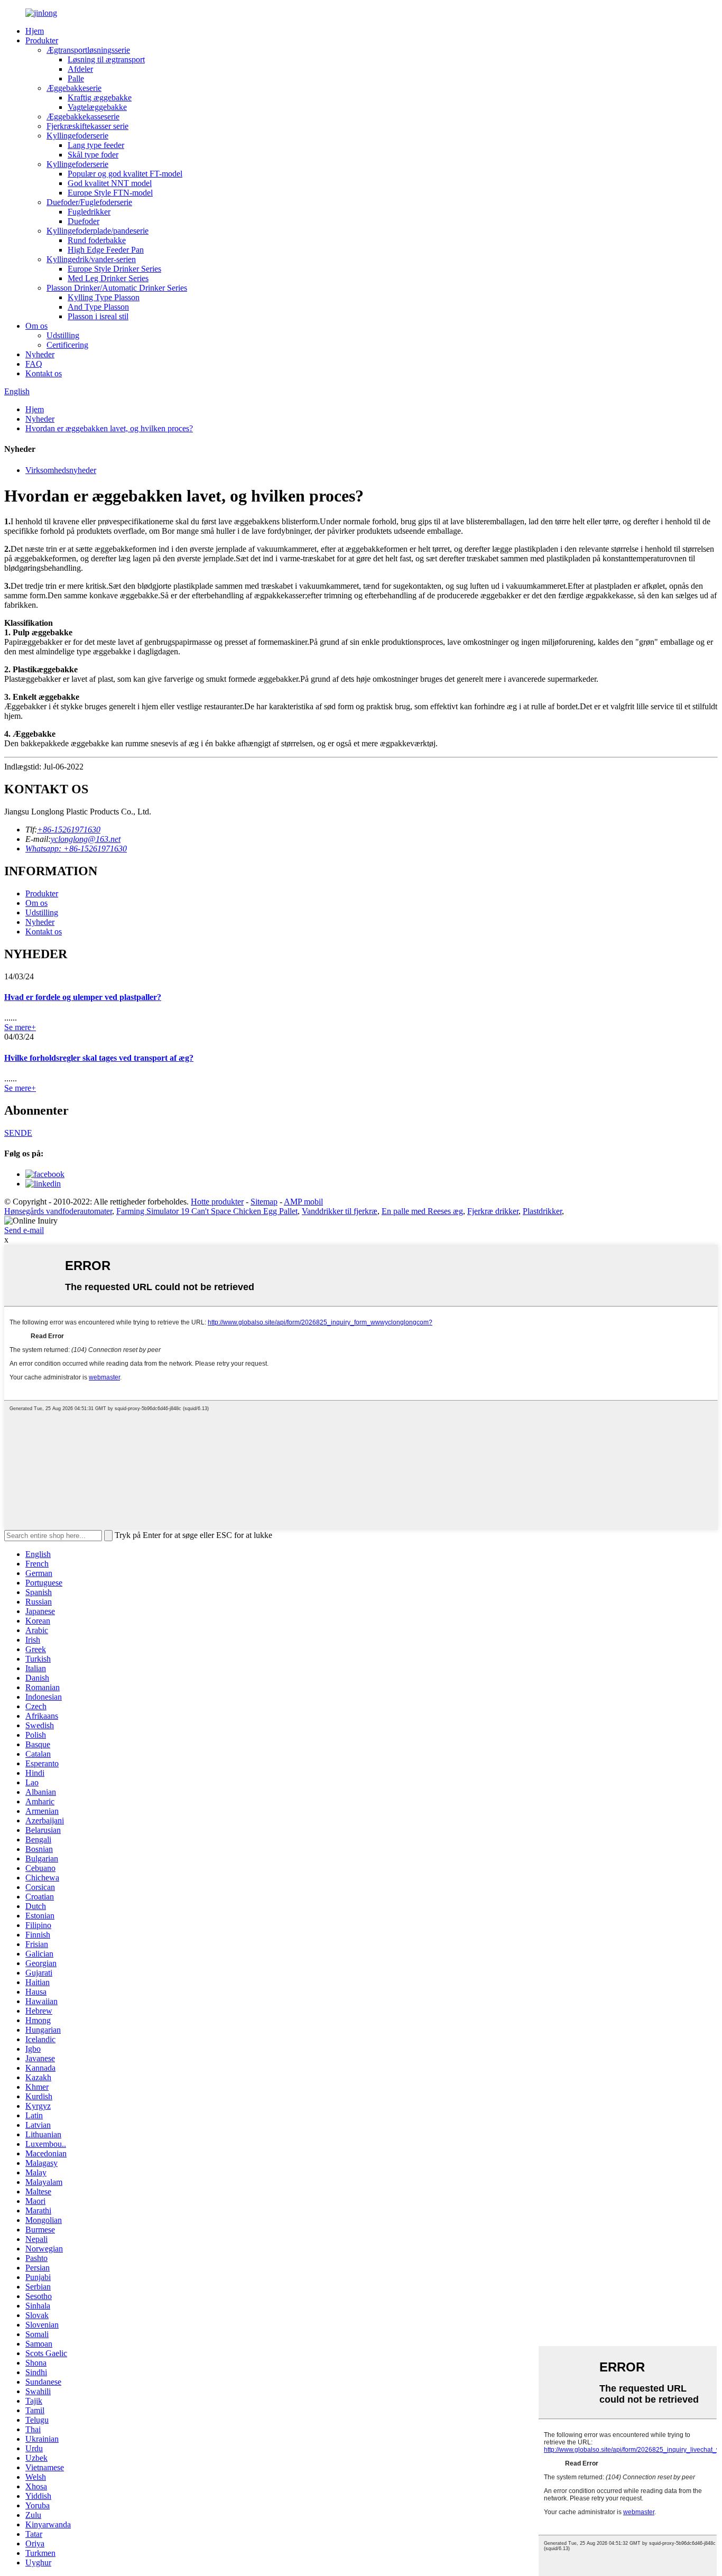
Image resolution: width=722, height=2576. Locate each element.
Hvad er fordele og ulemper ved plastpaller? (83, 997)
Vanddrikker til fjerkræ (340, 1211)
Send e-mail (24, 1230)
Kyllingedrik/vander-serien (91, 259)
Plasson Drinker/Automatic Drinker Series (117, 288)
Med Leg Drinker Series (108, 278)
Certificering (67, 345)
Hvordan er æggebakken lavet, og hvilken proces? (109, 428)
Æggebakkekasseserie (83, 117)
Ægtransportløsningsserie (88, 50)
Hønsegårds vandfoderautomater (58, 1211)
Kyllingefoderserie (77, 136)
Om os (36, 326)
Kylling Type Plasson (104, 297)
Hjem (35, 31)
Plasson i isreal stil (98, 316)
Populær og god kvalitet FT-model (125, 174)
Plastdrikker (542, 1211)
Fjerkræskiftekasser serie (87, 126)
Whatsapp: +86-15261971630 (76, 849)
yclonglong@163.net (86, 839)
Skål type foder (93, 155)
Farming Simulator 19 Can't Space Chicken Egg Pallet (207, 1211)
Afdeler (80, 69)
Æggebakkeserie (74, 88)
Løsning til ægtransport (106, 59)
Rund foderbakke (97, 240)
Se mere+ (20, 1027)
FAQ (34, 364)
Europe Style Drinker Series (114, 269)
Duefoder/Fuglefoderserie (89, 202)
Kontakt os (44, 373)
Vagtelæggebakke (97, 107)
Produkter (42, 40)
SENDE (18, 1133)
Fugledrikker (89, 212)
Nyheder (40, 354)
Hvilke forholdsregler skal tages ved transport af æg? (99, 1058)
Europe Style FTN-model (110, 193)
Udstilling (63, 335)
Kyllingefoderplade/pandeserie (98, 231)
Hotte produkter (217, 1202)
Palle (76, 78)
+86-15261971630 (69, 830)
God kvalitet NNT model (110, 183)
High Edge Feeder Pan (106, 250)
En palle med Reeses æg (422, 1211)
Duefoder (84, 221)
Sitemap (264, 1202)
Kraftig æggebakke (100, 98)
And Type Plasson (98, 307)
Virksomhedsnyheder (61, 470)
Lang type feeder (96, 145)
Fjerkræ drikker (493, 1211)
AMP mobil (303, 1202)
